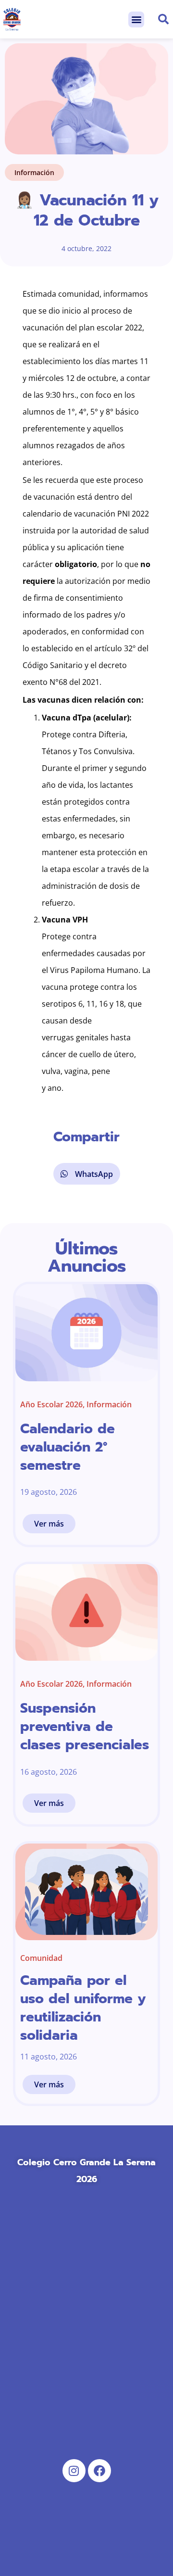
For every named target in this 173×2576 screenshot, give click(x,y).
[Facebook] (99, 2471)
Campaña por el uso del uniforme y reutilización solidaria (83, 2008)
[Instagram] (74, 2471)
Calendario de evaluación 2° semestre (68, 1447)
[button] (136, 19)
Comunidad (41, 1958)
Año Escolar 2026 (51, 1404)
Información (34, 172)
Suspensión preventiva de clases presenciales (85, 1726)
